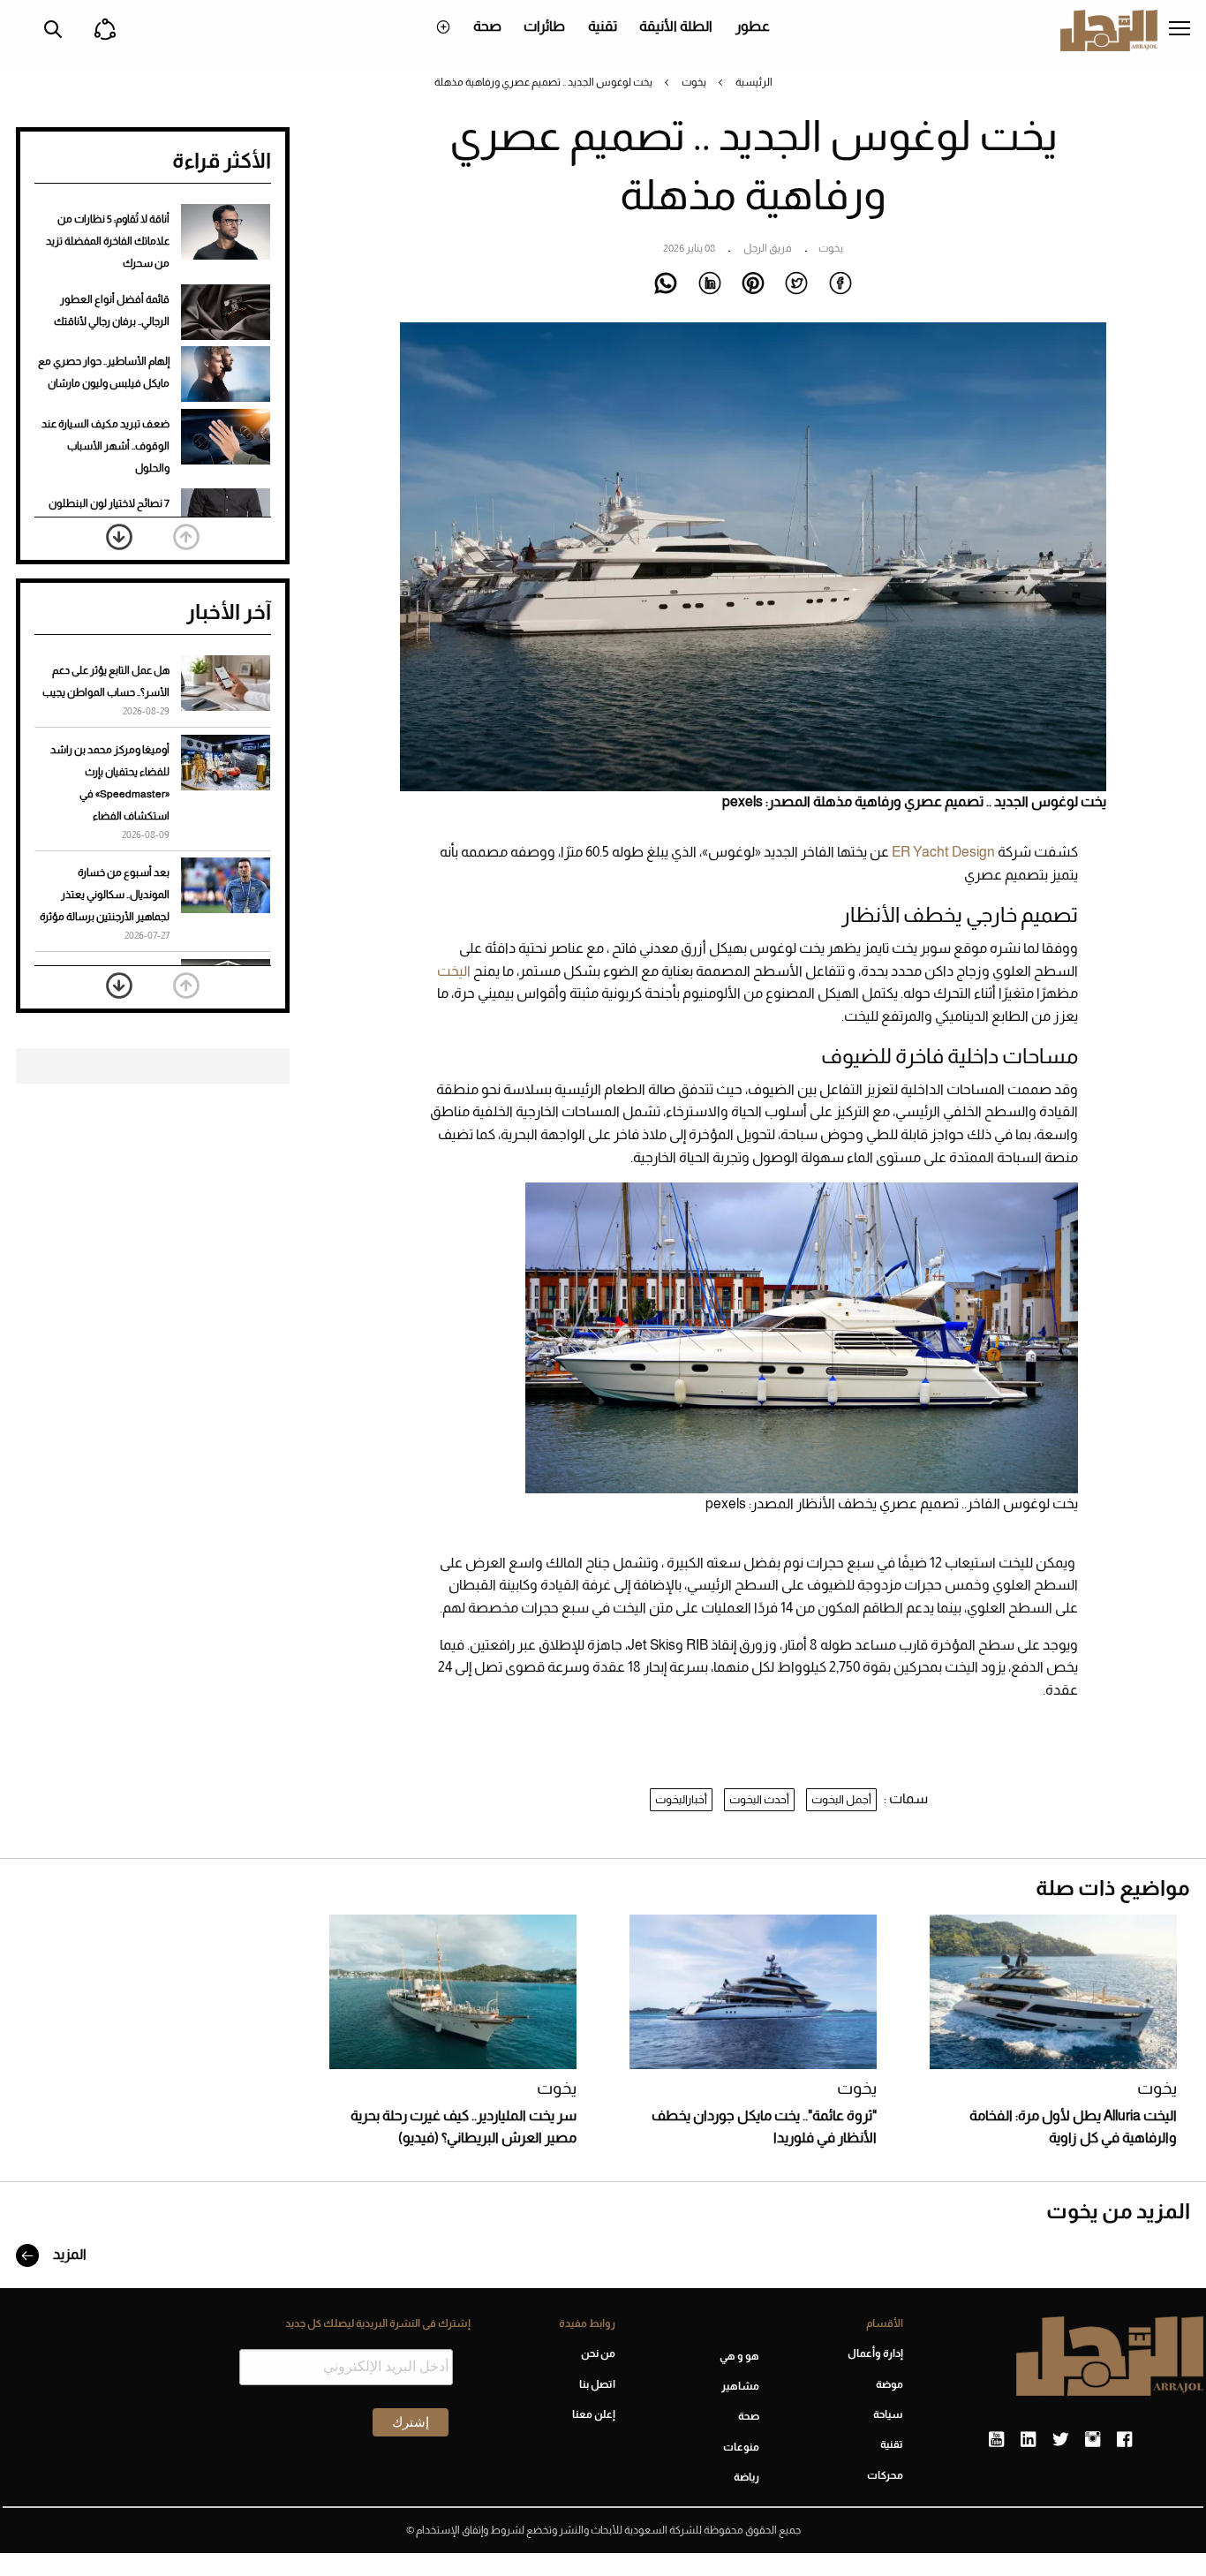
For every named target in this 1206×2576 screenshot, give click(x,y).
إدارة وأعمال (875, 2353)
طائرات (544, 26)
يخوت (694, 82)
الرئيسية (754, 82)
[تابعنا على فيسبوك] (1124, 2440)
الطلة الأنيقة (676, 26)
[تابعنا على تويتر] (1060, 2440)
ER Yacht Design (943, 852)
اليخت (454, 971)
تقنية (603, 26)
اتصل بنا (597, 2384)
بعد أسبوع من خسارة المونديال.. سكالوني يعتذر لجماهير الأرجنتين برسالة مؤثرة (105, 895)
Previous (186, 537)
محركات (885, 2475)
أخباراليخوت (681, 1799)
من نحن (598, 2353)
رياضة (746, 2477)
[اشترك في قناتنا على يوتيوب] (996, 2440)
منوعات (741, 2447)
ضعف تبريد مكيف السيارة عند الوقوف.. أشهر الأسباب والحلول (106, 446)
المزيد (68, 2254)
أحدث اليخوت (759, 1799)
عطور (753, 26)
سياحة (888, 2414)
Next (119, 537)
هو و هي (739, 2356)
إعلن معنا (593, 2414)
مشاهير (740, 2386)
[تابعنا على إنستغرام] (1093, 2440)
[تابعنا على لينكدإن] (1028, 2440)
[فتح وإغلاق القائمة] (1180, 30)
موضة (889, 2384)
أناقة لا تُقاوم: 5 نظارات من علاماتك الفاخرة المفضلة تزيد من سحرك (108, 241)
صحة (487, 26)
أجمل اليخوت (841, 1799)
